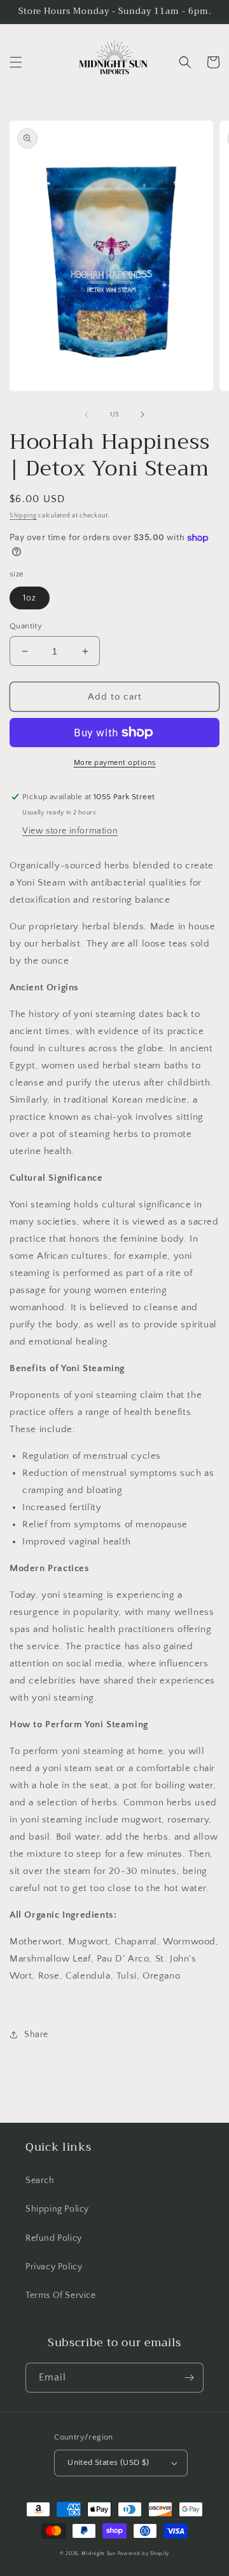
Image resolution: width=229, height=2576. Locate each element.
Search (40, 2181)
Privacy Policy (54, 2267)
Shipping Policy (57, 2209)
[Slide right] (142, 415)
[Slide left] (87, 415)
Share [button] (36, 2035)
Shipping (23, 516)
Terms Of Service (61, 2295)
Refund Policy (54, 2238)
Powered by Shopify (144, 2553)
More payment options (115, 763)
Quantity (26, 626)
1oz (30, 598)
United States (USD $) (108, 2462)
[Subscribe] (189, 2378)
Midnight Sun (98, 2553)
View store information (70, 831)
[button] (16, 62)
